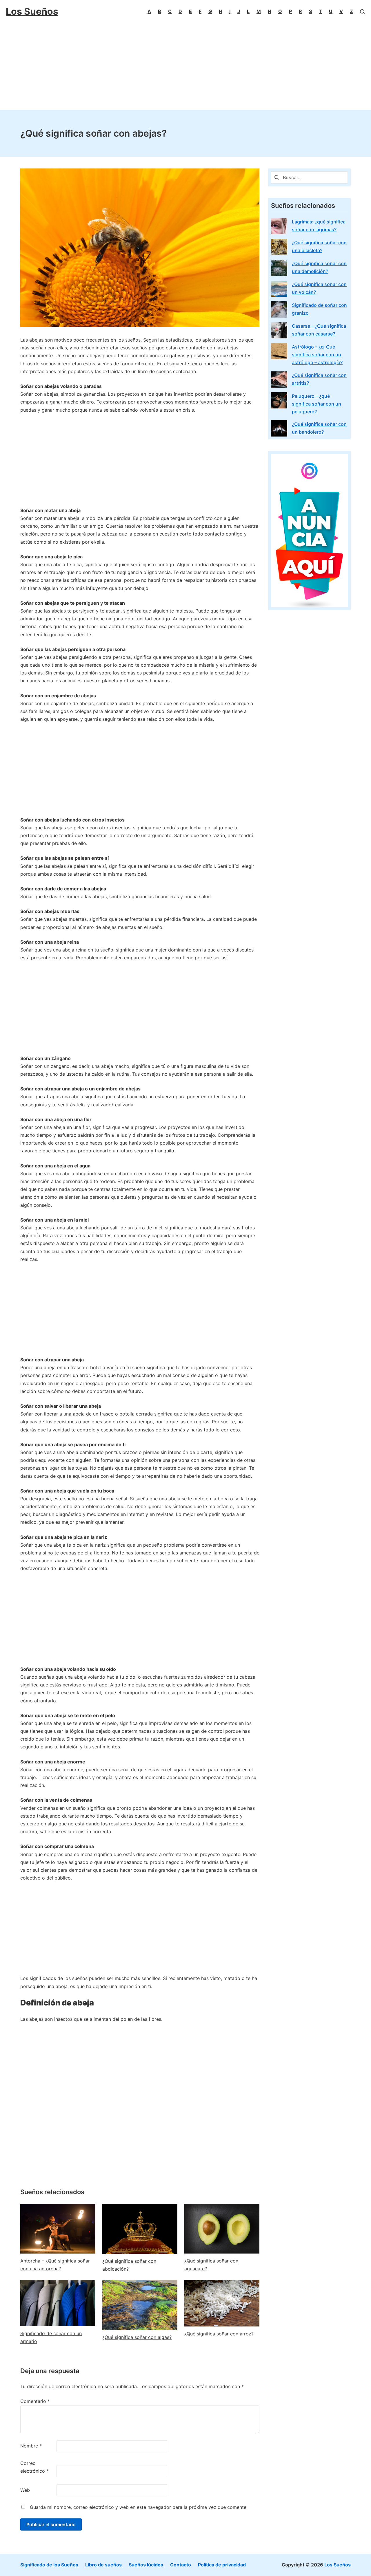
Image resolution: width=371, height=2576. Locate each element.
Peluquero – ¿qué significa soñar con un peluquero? (317, 404)
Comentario (35, 2401)
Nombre (31, 2446)
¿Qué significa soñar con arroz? (219, 2334)
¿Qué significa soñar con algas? (137, 2337)
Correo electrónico (34, 2467)
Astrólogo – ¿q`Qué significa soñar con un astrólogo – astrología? (317, 355)
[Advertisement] (185, 67)
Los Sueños (338, 2565)
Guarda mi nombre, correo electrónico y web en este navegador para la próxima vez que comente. (139, 2507)
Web (25, 2490)
